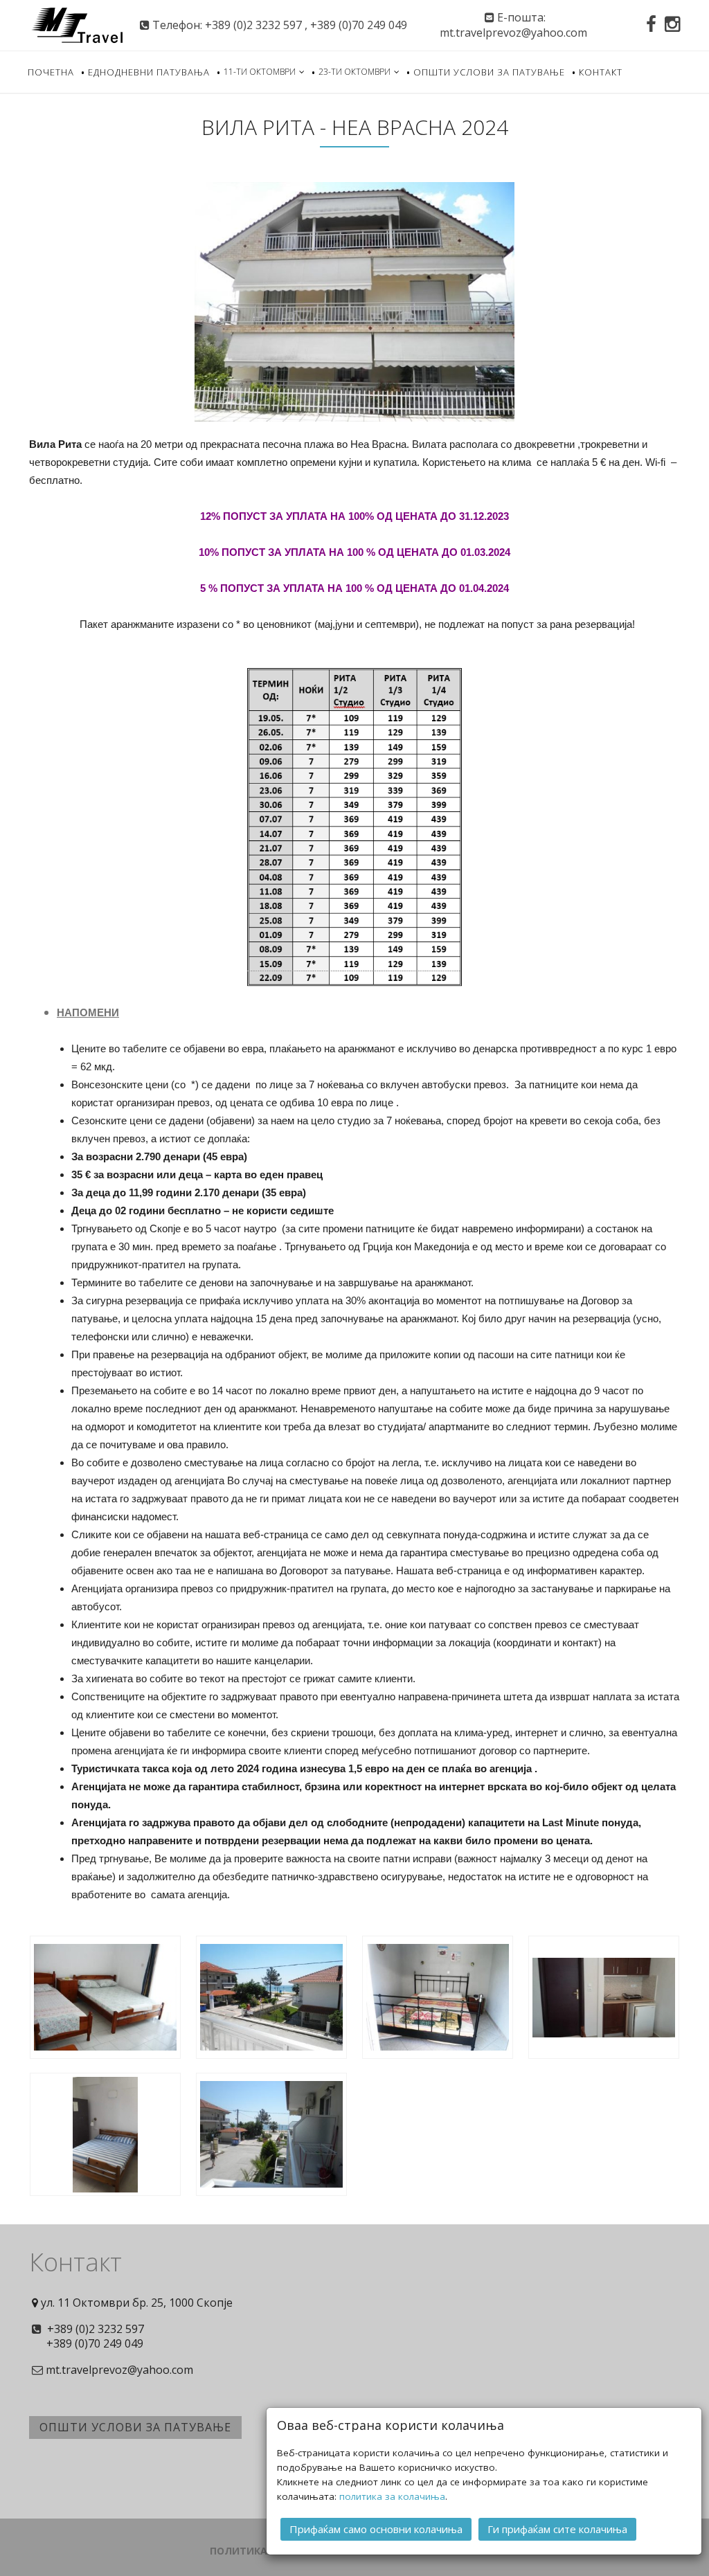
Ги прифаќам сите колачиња (557, 2529)
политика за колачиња (392, 2496)
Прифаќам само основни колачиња (376, 2529)
